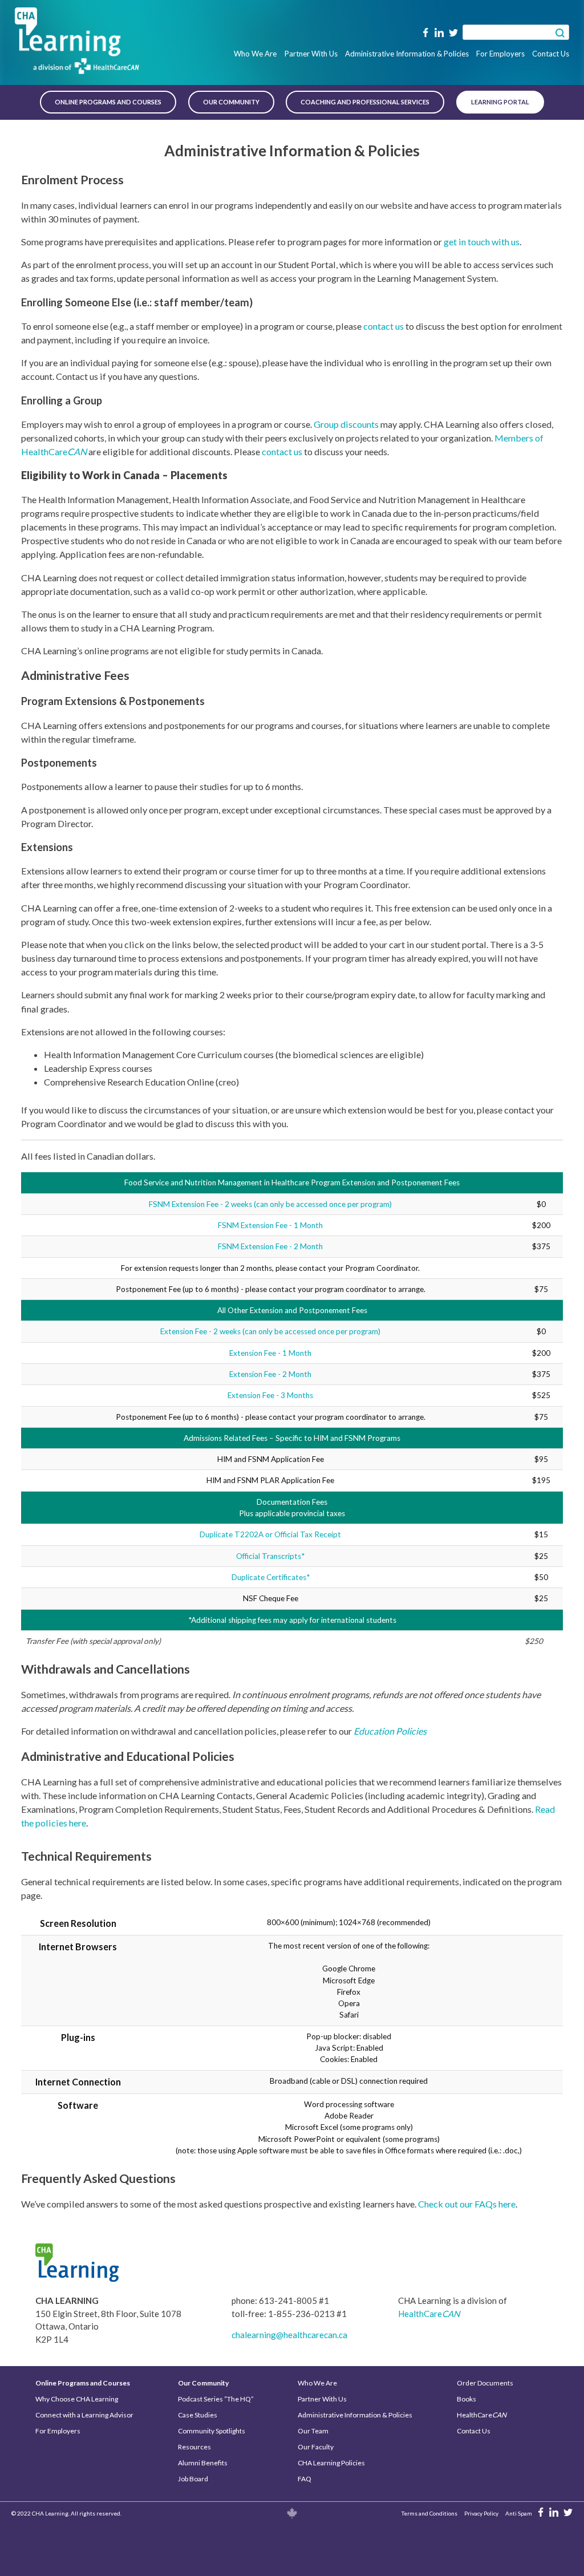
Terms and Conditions (429, 2513)
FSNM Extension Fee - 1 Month (270, 1225)
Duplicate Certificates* (271, 1577)
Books (467, 2399)
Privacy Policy (481, 2513)
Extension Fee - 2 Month (270, 1374)
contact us (384, 326)
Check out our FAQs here (467, 2204)
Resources (194, 2447)
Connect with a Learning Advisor (84, 2415)
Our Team (313, 2431)
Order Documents (485, 2383)
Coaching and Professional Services (365, 102)
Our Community (231, 102)
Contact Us (551, 54)
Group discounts (346, 424)
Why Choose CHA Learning (77, 2399)
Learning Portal (500, 102)
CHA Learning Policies (331, 2463)
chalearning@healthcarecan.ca (289, 2335)
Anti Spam (519, 2513)
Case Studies (198, 2415)
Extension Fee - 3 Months (270, 1395)
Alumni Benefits (203, 2463)
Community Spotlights (212, 2431)
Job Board (193, 2479)
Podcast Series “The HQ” (216, 2399)
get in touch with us (482, 242)
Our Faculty (316, 2447)
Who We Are (255, 54)
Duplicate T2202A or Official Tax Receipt (270, 1534)
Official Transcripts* (270, 1556)
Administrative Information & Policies (407, 54)
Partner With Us (311, 54)
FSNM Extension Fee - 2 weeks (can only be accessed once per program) (270, 1204)
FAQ (305, 2479)
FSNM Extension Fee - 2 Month (270, 1246)
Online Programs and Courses (108, 102)
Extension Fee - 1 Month (270, 1353)
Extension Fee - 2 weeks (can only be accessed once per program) (270, 1331)
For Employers (500, 54)
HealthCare (429, 2314)
